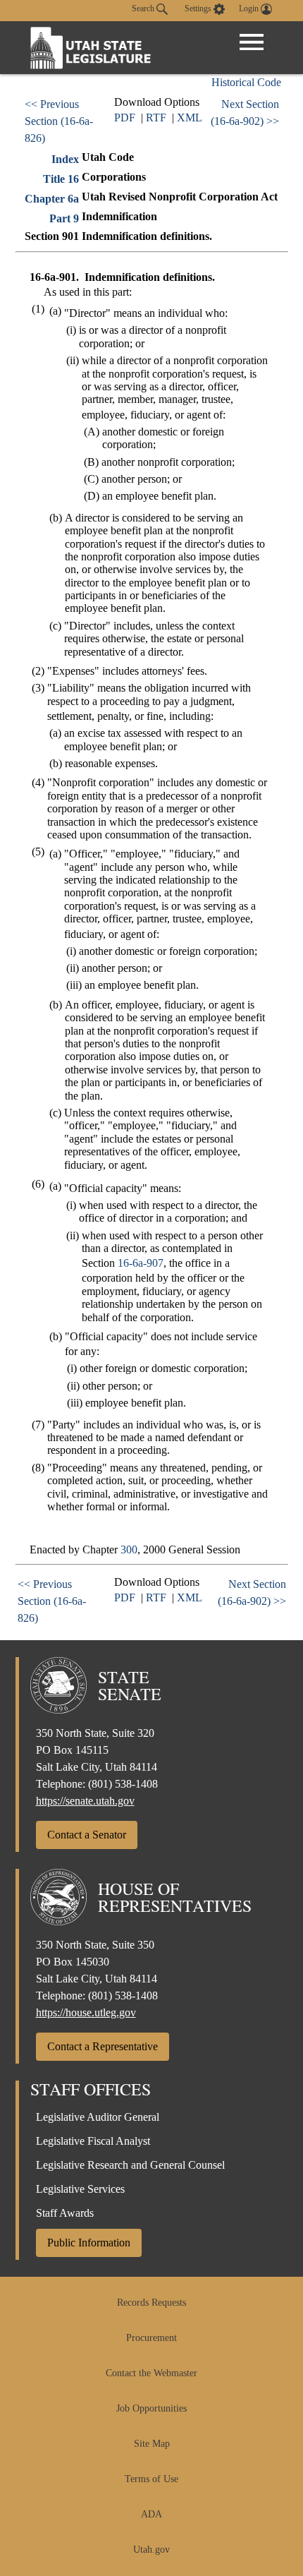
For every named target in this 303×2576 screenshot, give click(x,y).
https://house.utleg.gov (86, 2012)
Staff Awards (65, 2213)
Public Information (89, 2243)
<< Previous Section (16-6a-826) (59, 121)
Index (65, 159)
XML (190, 118)
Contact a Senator (87, 1835)
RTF (156, 118)
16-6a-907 (141, 1263)
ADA (151, 2514)
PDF (125, 118)
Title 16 (61, 179)
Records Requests (151, 2303)
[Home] (91, 48)
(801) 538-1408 (123, 1784)
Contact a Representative (103, 2046)
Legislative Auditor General (98, 2117)
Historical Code (246, 82)
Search (144, 8)
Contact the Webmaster (151, 2373)
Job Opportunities (151, 2408)
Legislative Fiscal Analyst (93, 2141)
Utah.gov (151, 2550)
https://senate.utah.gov (85, 1801)
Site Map (152, 2444)
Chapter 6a (52, 199)
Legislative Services (80, 2189)
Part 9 (64, 218)
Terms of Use (151, 2479)
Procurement (151, 2338)
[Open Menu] (252, 42)
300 (129, 1549)
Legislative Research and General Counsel (130, 2165)
